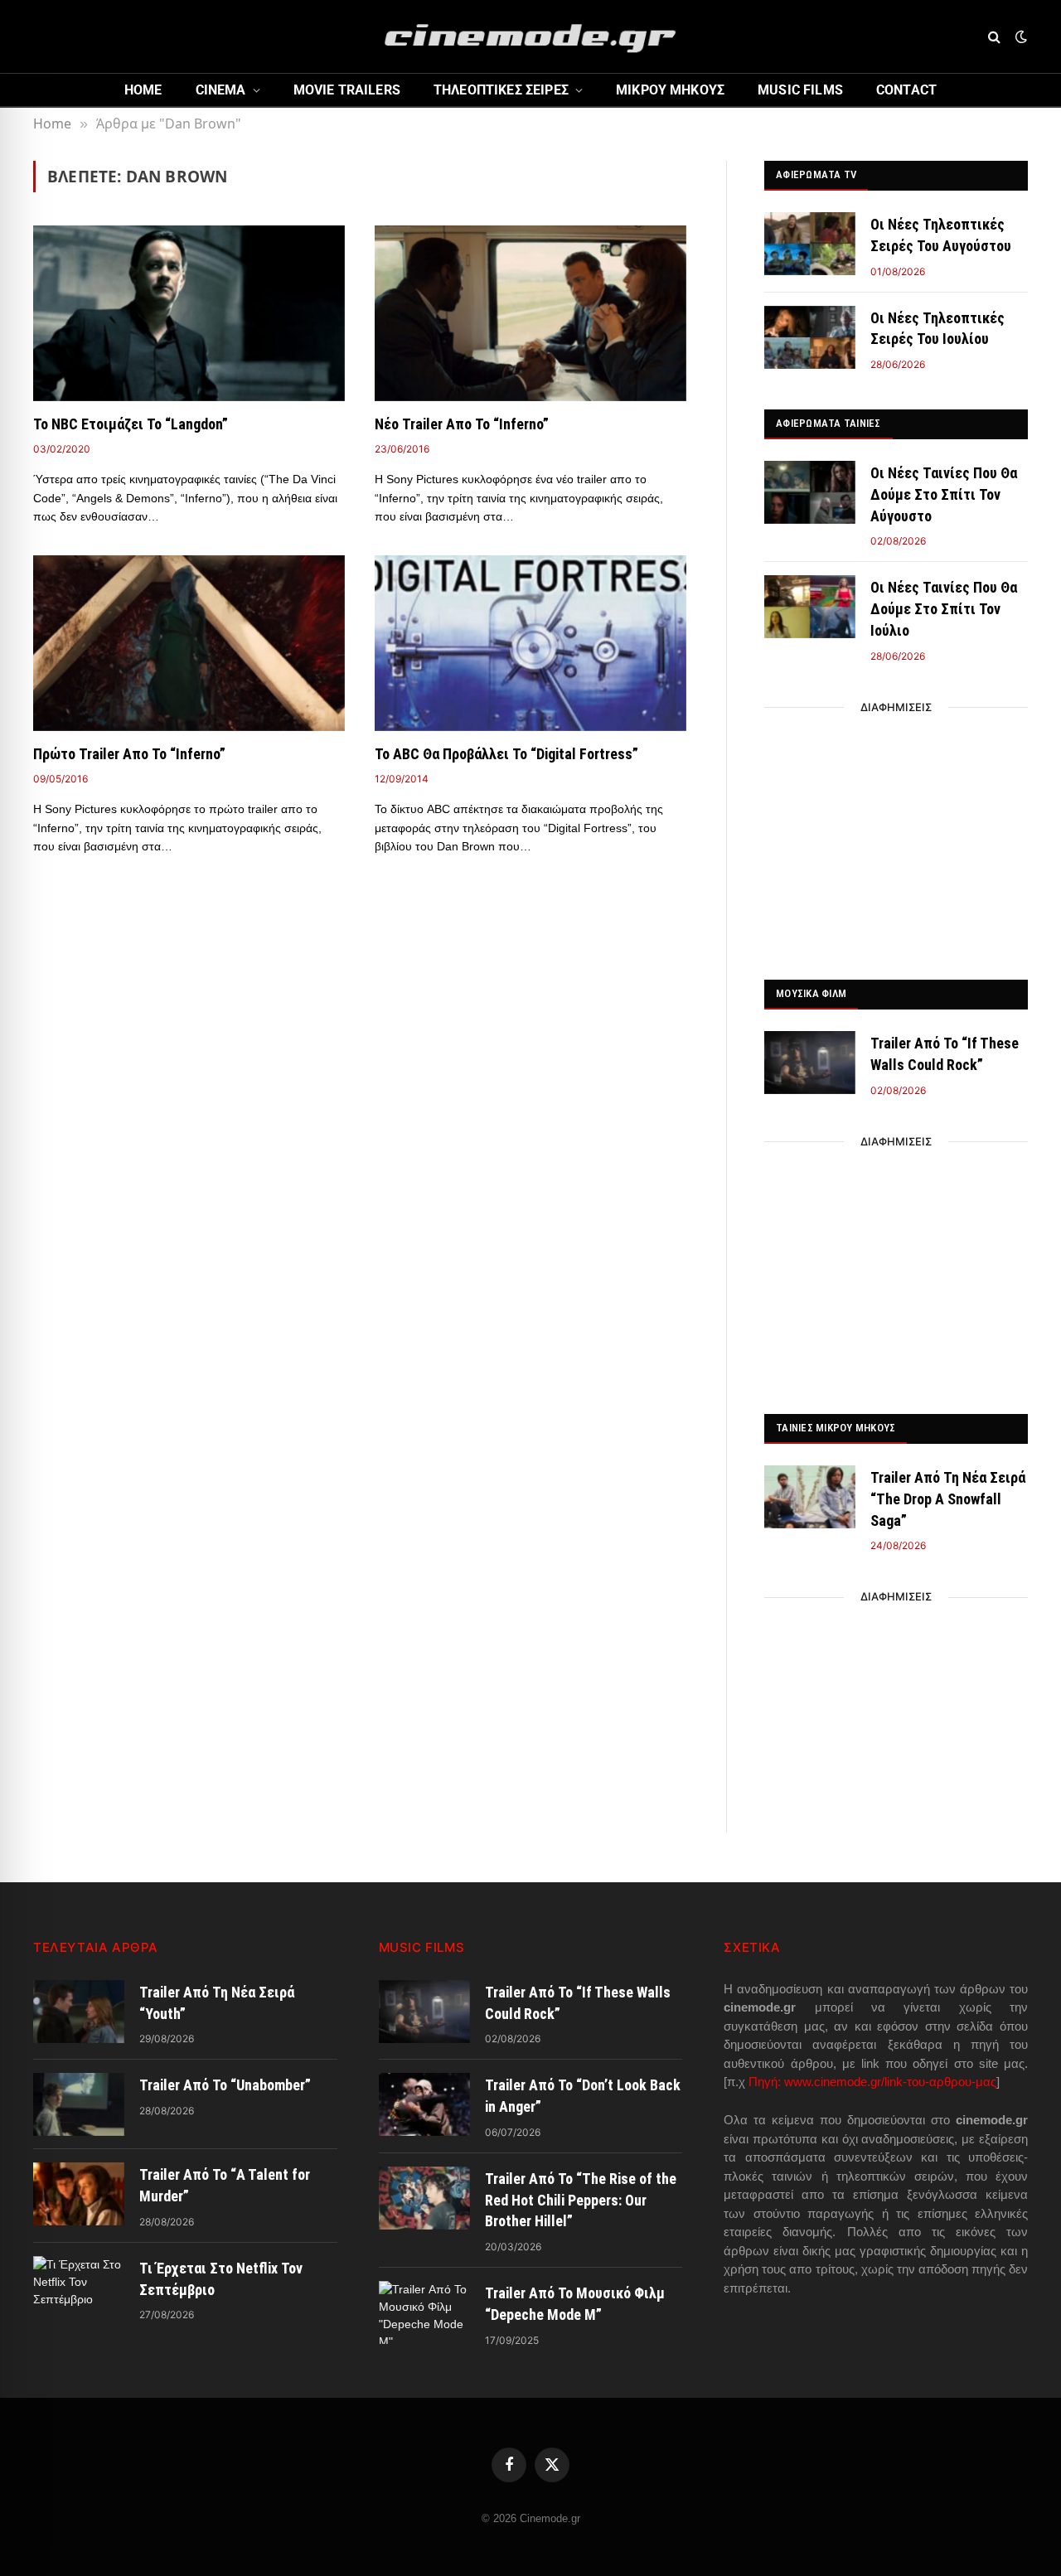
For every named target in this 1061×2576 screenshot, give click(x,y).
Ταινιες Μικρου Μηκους (836, 1428)
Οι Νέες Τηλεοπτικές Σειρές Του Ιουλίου (937, 329)
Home (143, 90)
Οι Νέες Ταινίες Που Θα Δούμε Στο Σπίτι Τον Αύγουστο (944, 494)
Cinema (221, 90)
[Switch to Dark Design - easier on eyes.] (1020, 36)
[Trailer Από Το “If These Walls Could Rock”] (810, 1063)
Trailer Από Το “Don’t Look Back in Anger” (583, 2096)
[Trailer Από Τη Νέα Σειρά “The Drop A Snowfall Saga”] (810, 1497)
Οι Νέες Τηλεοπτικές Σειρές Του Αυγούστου (941, 235)
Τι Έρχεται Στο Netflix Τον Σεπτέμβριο (221, 2279)
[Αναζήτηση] (994, 37)
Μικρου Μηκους (670, 90)
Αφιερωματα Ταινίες (828, 423)
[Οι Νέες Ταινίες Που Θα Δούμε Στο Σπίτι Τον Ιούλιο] (810, 607)
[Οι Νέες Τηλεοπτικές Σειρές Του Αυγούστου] (810, 244)
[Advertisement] (896, 839)
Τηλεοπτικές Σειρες (501, 90)
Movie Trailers (347, 90)
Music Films (800, 90)
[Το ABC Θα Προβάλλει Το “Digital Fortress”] (530, 643)
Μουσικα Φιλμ (811, 993)
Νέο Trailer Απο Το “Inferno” (462, 424)
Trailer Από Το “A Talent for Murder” (225, 2185)
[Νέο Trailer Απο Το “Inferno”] (530, 313)
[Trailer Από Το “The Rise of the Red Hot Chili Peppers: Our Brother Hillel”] (424, 2198)
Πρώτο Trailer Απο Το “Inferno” (129, 754)
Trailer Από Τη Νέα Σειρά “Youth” (217, 2003)
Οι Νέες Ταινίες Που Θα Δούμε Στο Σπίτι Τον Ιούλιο (944, 608)
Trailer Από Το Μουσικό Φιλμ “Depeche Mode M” (575, 2304)
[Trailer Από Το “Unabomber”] (79, 2104)
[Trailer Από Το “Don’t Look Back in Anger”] (424, 2104)
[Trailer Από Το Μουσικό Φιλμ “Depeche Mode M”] (424, 2312)
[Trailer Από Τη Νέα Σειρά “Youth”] (79, 2012)
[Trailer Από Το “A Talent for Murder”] (79, 2194)
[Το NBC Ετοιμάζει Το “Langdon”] (189, 313)
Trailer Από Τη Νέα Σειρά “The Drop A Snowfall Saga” (948, 1499)
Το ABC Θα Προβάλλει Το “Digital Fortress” (506, 754)
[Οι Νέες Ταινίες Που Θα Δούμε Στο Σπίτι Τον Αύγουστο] (810, 492)
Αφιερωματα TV (816, 174)
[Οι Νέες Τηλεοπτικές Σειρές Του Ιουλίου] (810, 337)
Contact (906, 90)
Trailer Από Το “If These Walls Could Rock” (945, 1054)
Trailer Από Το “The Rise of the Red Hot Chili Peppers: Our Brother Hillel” (581, 2200)
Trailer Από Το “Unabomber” (225, 2085)
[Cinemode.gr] (530, 36)
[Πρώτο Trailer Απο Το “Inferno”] (189, 643)
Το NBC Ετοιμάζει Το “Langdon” (131, 424)
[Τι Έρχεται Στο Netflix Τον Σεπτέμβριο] (79, 2288)
